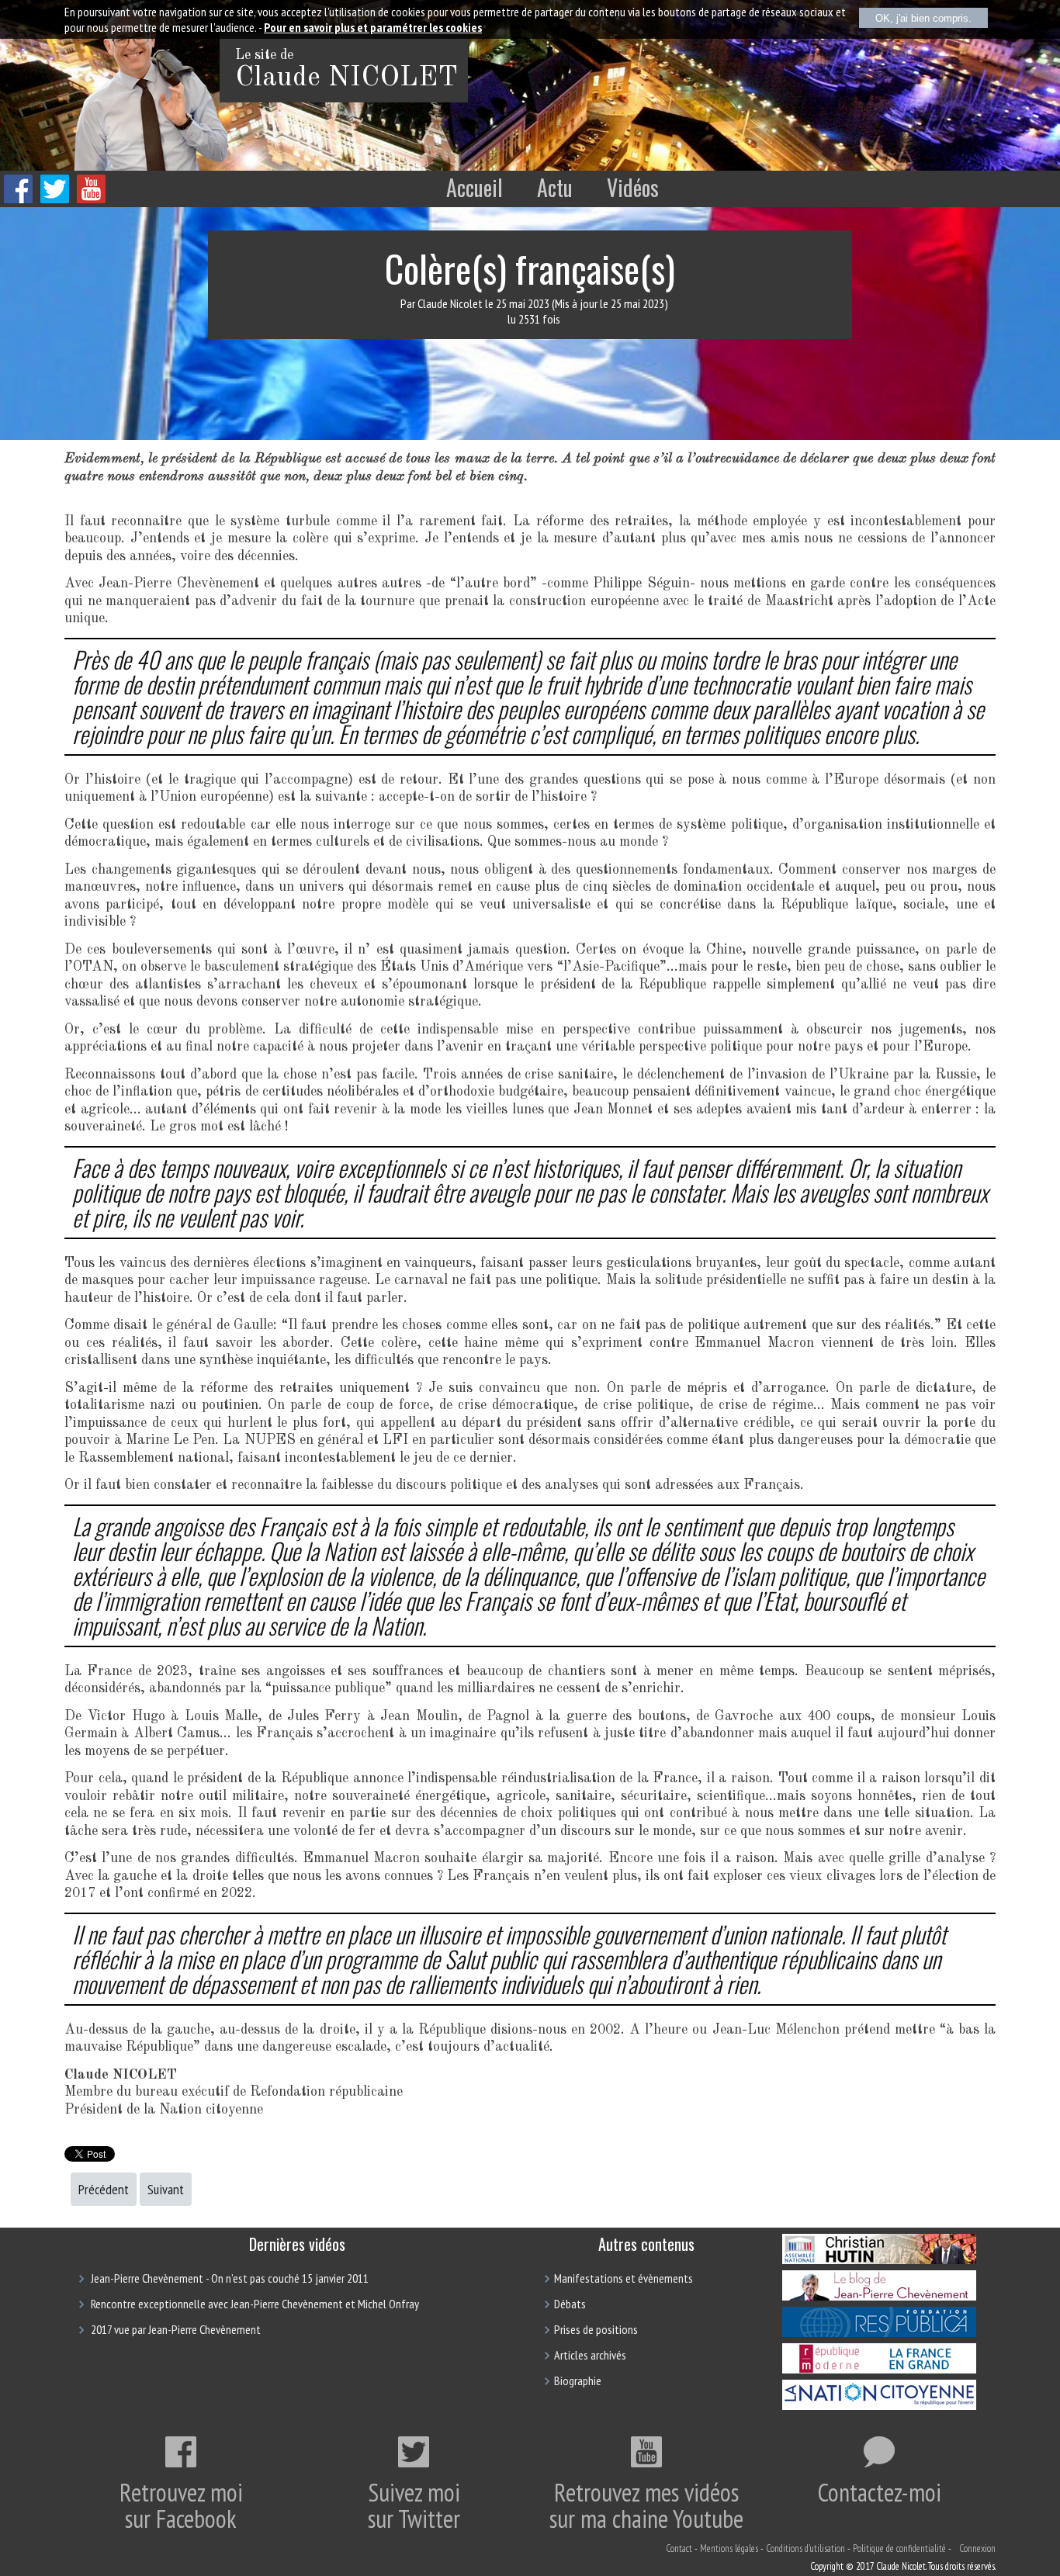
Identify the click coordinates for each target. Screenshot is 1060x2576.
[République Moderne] (879, 2369)
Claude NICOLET (346, 78)
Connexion (977, 2548)
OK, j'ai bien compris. (923, 18)
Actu (555, 187)
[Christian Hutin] (879, 2259)
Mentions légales (729, 2548)
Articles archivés (590, 2355)
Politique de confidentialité (899, 2548)
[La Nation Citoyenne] (879, 2405)
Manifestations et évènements (624, 2278)
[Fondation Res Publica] (879, 2332)
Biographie (578, 2380)
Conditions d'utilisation (805, 2548)
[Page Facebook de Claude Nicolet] (18, 199)
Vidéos (633, 187)
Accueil (475, 187)
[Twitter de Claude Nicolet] (55, 199)
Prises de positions (596, 2329)
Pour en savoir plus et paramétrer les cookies (373, 27)
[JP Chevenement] (879, 2296)
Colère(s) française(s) (530, 268)
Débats (570, 2304)
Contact (679, 2548)
